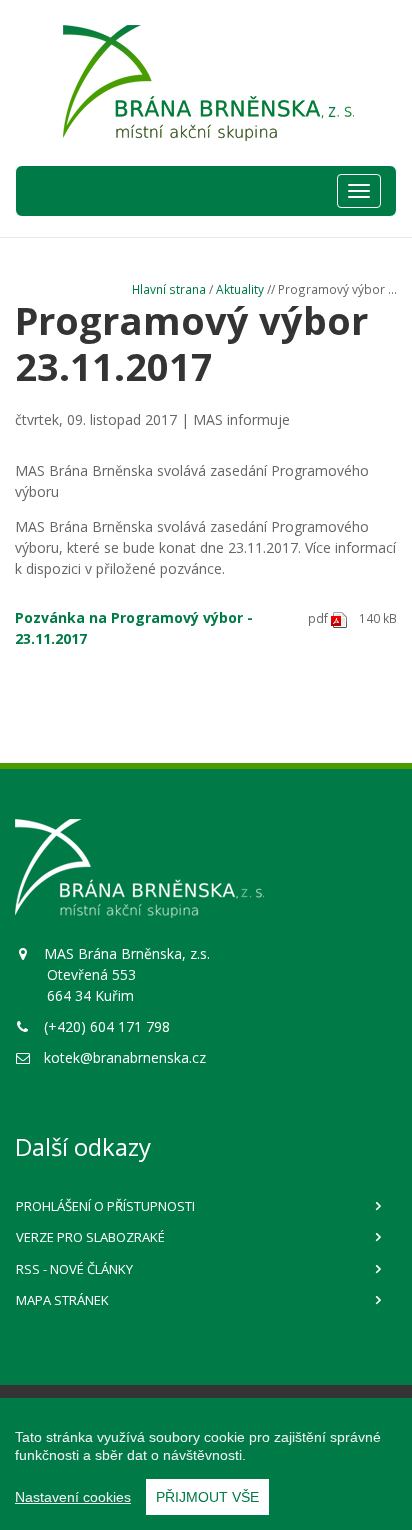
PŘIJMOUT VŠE (207, 1497)
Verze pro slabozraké (90, 1237)
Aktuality (240, 289)
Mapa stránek (62, 1300)
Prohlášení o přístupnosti (105, 1206)
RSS (74, 1269)
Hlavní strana (169, 289)
